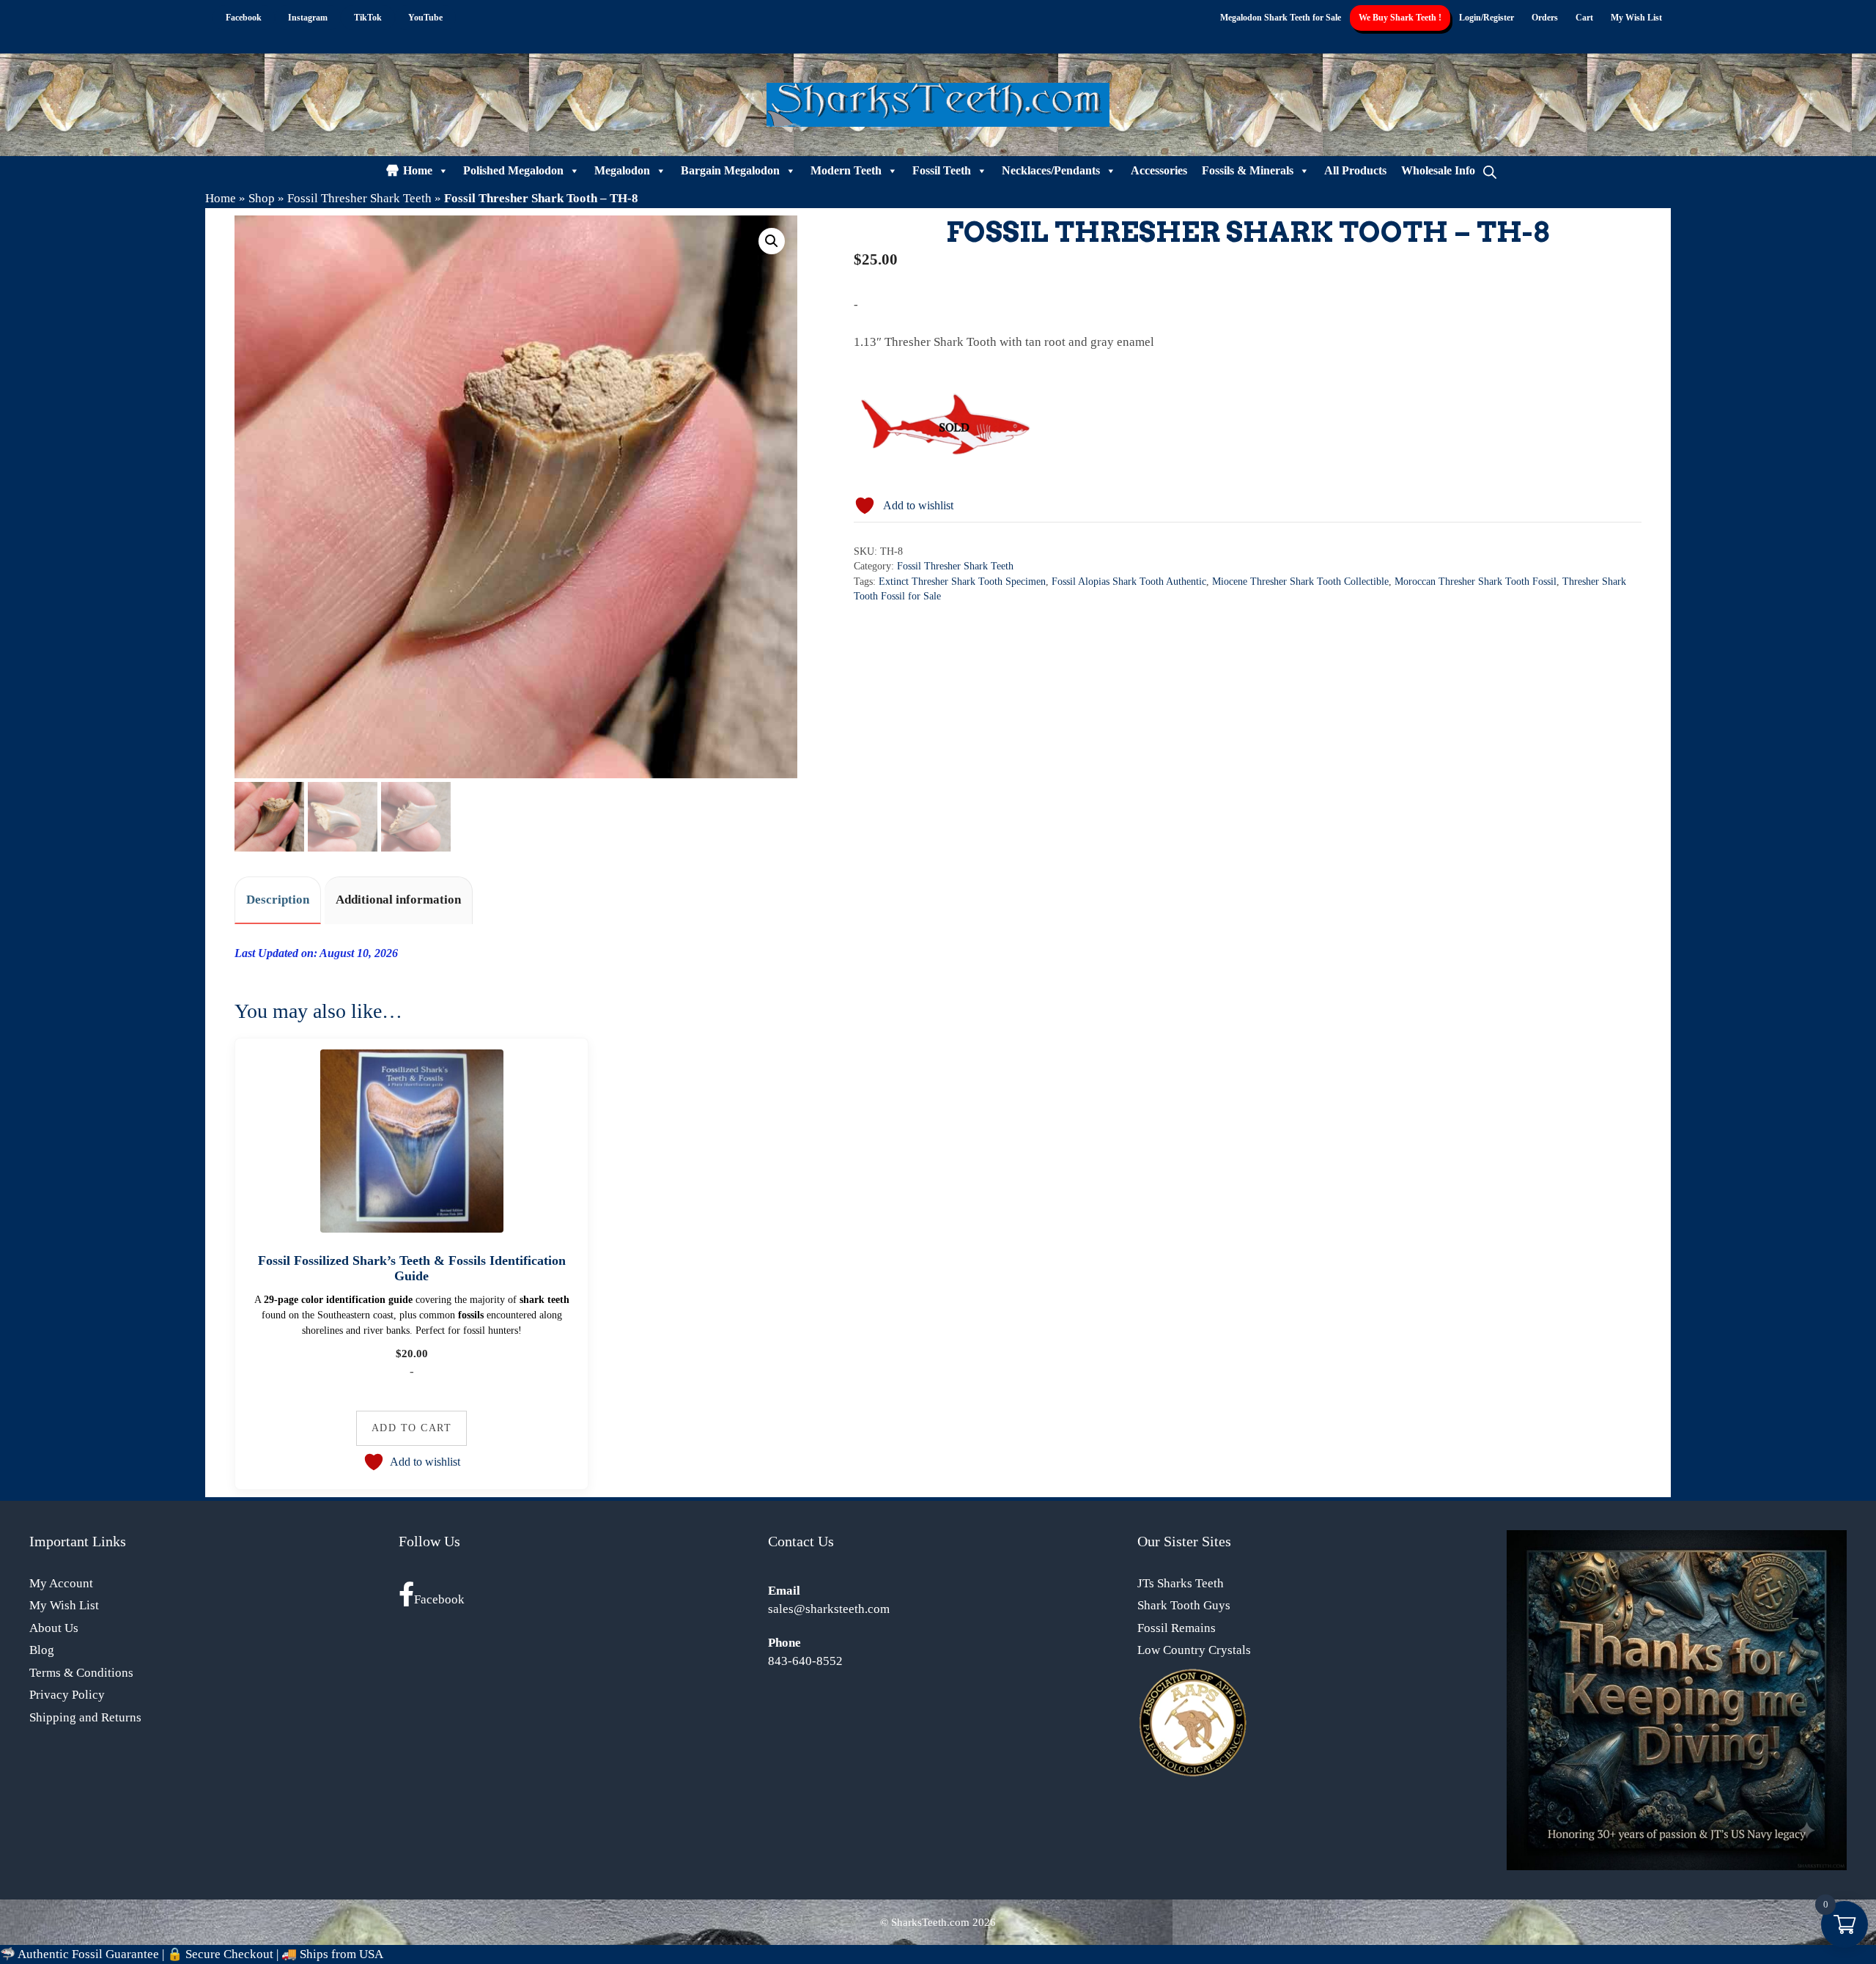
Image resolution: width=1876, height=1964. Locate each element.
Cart (1584, 18)
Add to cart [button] (412, 1428)
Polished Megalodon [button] (513, 170)
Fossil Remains (1177, 1628)
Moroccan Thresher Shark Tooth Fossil (1476, 582)
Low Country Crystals (1194, 1650)
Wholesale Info (1438, 170)
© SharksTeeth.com (925, 1922)
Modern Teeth (846, 170)
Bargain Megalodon (730, 170)
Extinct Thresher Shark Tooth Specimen (962, 582)
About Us (54, 1628)
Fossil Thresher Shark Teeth (359, 198)
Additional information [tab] (398, 900)
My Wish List (1636, 18)
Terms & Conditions (81, 1673)
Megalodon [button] (622, 170)
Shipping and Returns (85, 1717)
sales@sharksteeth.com (829, 1609)
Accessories (1159, 170)
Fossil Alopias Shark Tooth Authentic (1129, 582)
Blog (42, 1650)
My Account (61, 1583)
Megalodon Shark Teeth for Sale (1281, 18)
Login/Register (1487, 18)
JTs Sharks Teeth (1181, 1583)
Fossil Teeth (942, 170)
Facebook (439, 1599)
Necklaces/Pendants (1051, 170)
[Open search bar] (1490, 171)
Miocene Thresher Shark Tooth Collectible (1300, 582)
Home (418, 170)
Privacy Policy (67, 1695)
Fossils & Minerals (1248, 170)
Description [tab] (278, 900)
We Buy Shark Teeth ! (1400, 18)
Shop (262, 198)
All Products (1355, 170)
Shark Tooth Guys (1184, 1605)
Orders (1545, 18)
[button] (772, 241)
